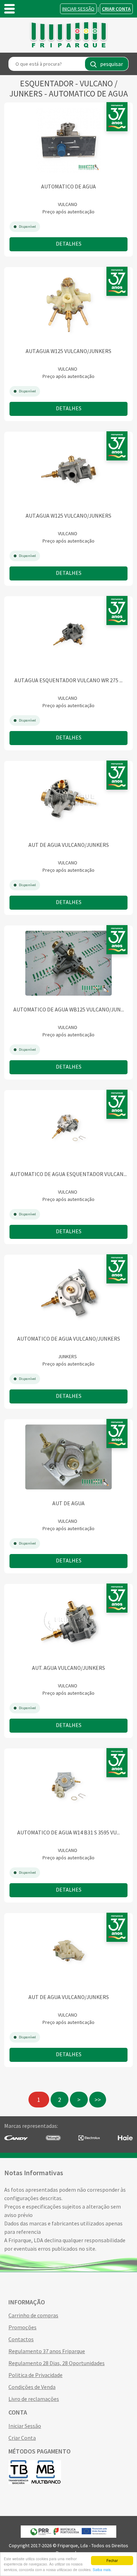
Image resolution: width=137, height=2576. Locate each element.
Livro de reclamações (34, 2399)
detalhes (69, 244)
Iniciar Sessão (78, 9)
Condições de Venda (32, 2387)
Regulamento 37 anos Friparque (47, 2351)
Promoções (22, 2327)
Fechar (112, 2560)
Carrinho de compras (33, 2315)
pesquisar (112, 64)
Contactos (21, 2339)
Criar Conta (22, 2438)
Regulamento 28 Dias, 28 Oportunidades (57, 2363)
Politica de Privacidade (35, 2375)
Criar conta (116, 9)
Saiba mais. (102, 2570)
